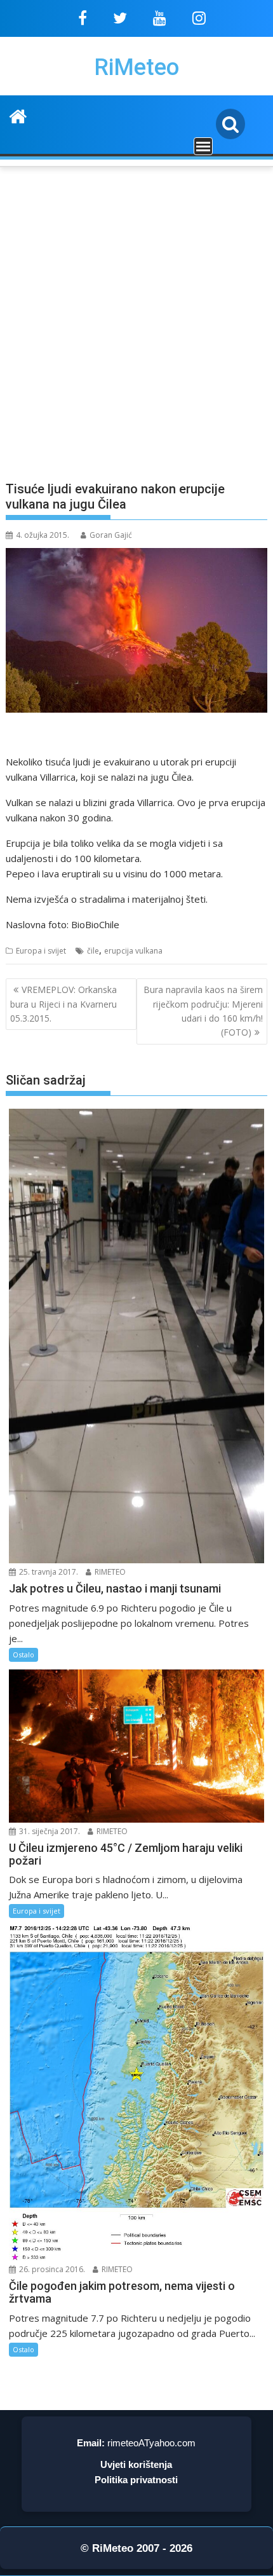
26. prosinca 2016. (51, 2269)
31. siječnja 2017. (49, 1831)
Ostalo (23, 1655)
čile (93, 951)
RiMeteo (136, 67)
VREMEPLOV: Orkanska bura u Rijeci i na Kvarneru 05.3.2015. (63, 1004)
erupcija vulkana (133, 951)
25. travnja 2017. (48, 1572)
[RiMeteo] (18, 115)
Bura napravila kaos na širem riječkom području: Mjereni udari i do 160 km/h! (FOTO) (203, 1011)
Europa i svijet (41, 951)
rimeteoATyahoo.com (151, 2443)
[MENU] (203, 146)
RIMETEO (109, 1572)
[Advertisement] (136, 331)
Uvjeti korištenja (136, 2464)
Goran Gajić (111, 535)
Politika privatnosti (136, 2480)
